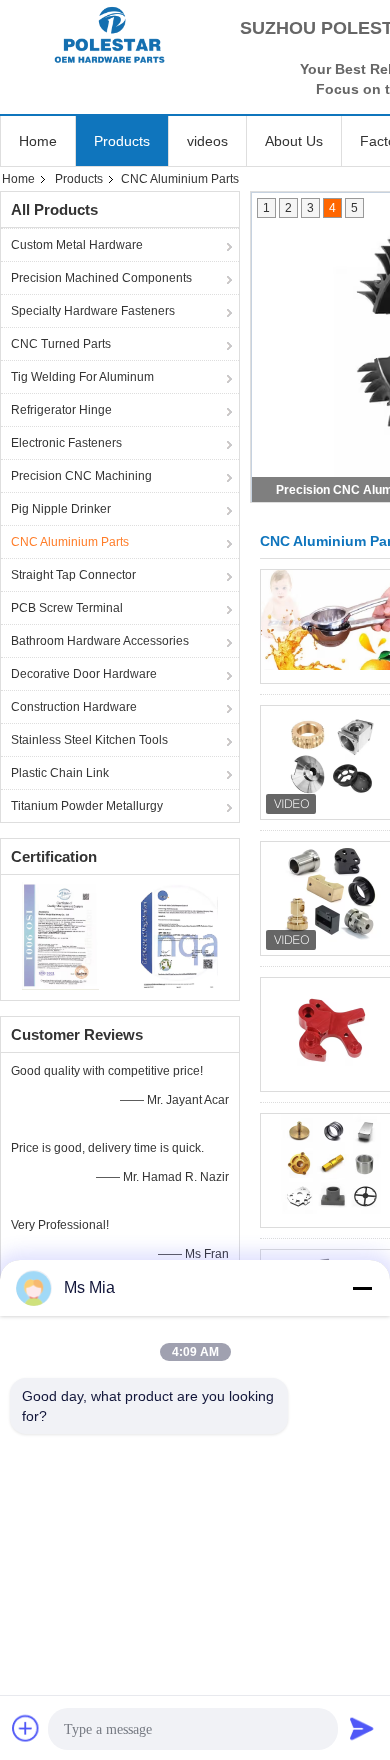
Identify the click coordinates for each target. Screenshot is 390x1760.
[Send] (362, 1728)
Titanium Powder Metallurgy (87, 806)
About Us (294, 141)
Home (38, 141)
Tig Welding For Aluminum (82, 377)
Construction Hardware (74, 707)
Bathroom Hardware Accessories (100, 641)
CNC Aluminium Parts (70, 542)
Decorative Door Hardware (84, 674)
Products (122, 141)
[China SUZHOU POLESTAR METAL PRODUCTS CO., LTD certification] (60, 935)
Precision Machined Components (101, 278)
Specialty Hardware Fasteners (93, 311)
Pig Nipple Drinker (61, 509)
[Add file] (26, 1728)
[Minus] (362, 1288)
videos (207, 141)
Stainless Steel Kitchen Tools (89, 740)
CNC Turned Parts (61, 344)
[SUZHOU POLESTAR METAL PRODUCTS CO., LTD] (110, 35)
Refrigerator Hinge (61, 410)
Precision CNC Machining (81, 476)
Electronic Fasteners (66, 443)
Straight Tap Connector (73, 575)
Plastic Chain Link (60, 773)
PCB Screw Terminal (67, 608)
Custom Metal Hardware (77, 245)
